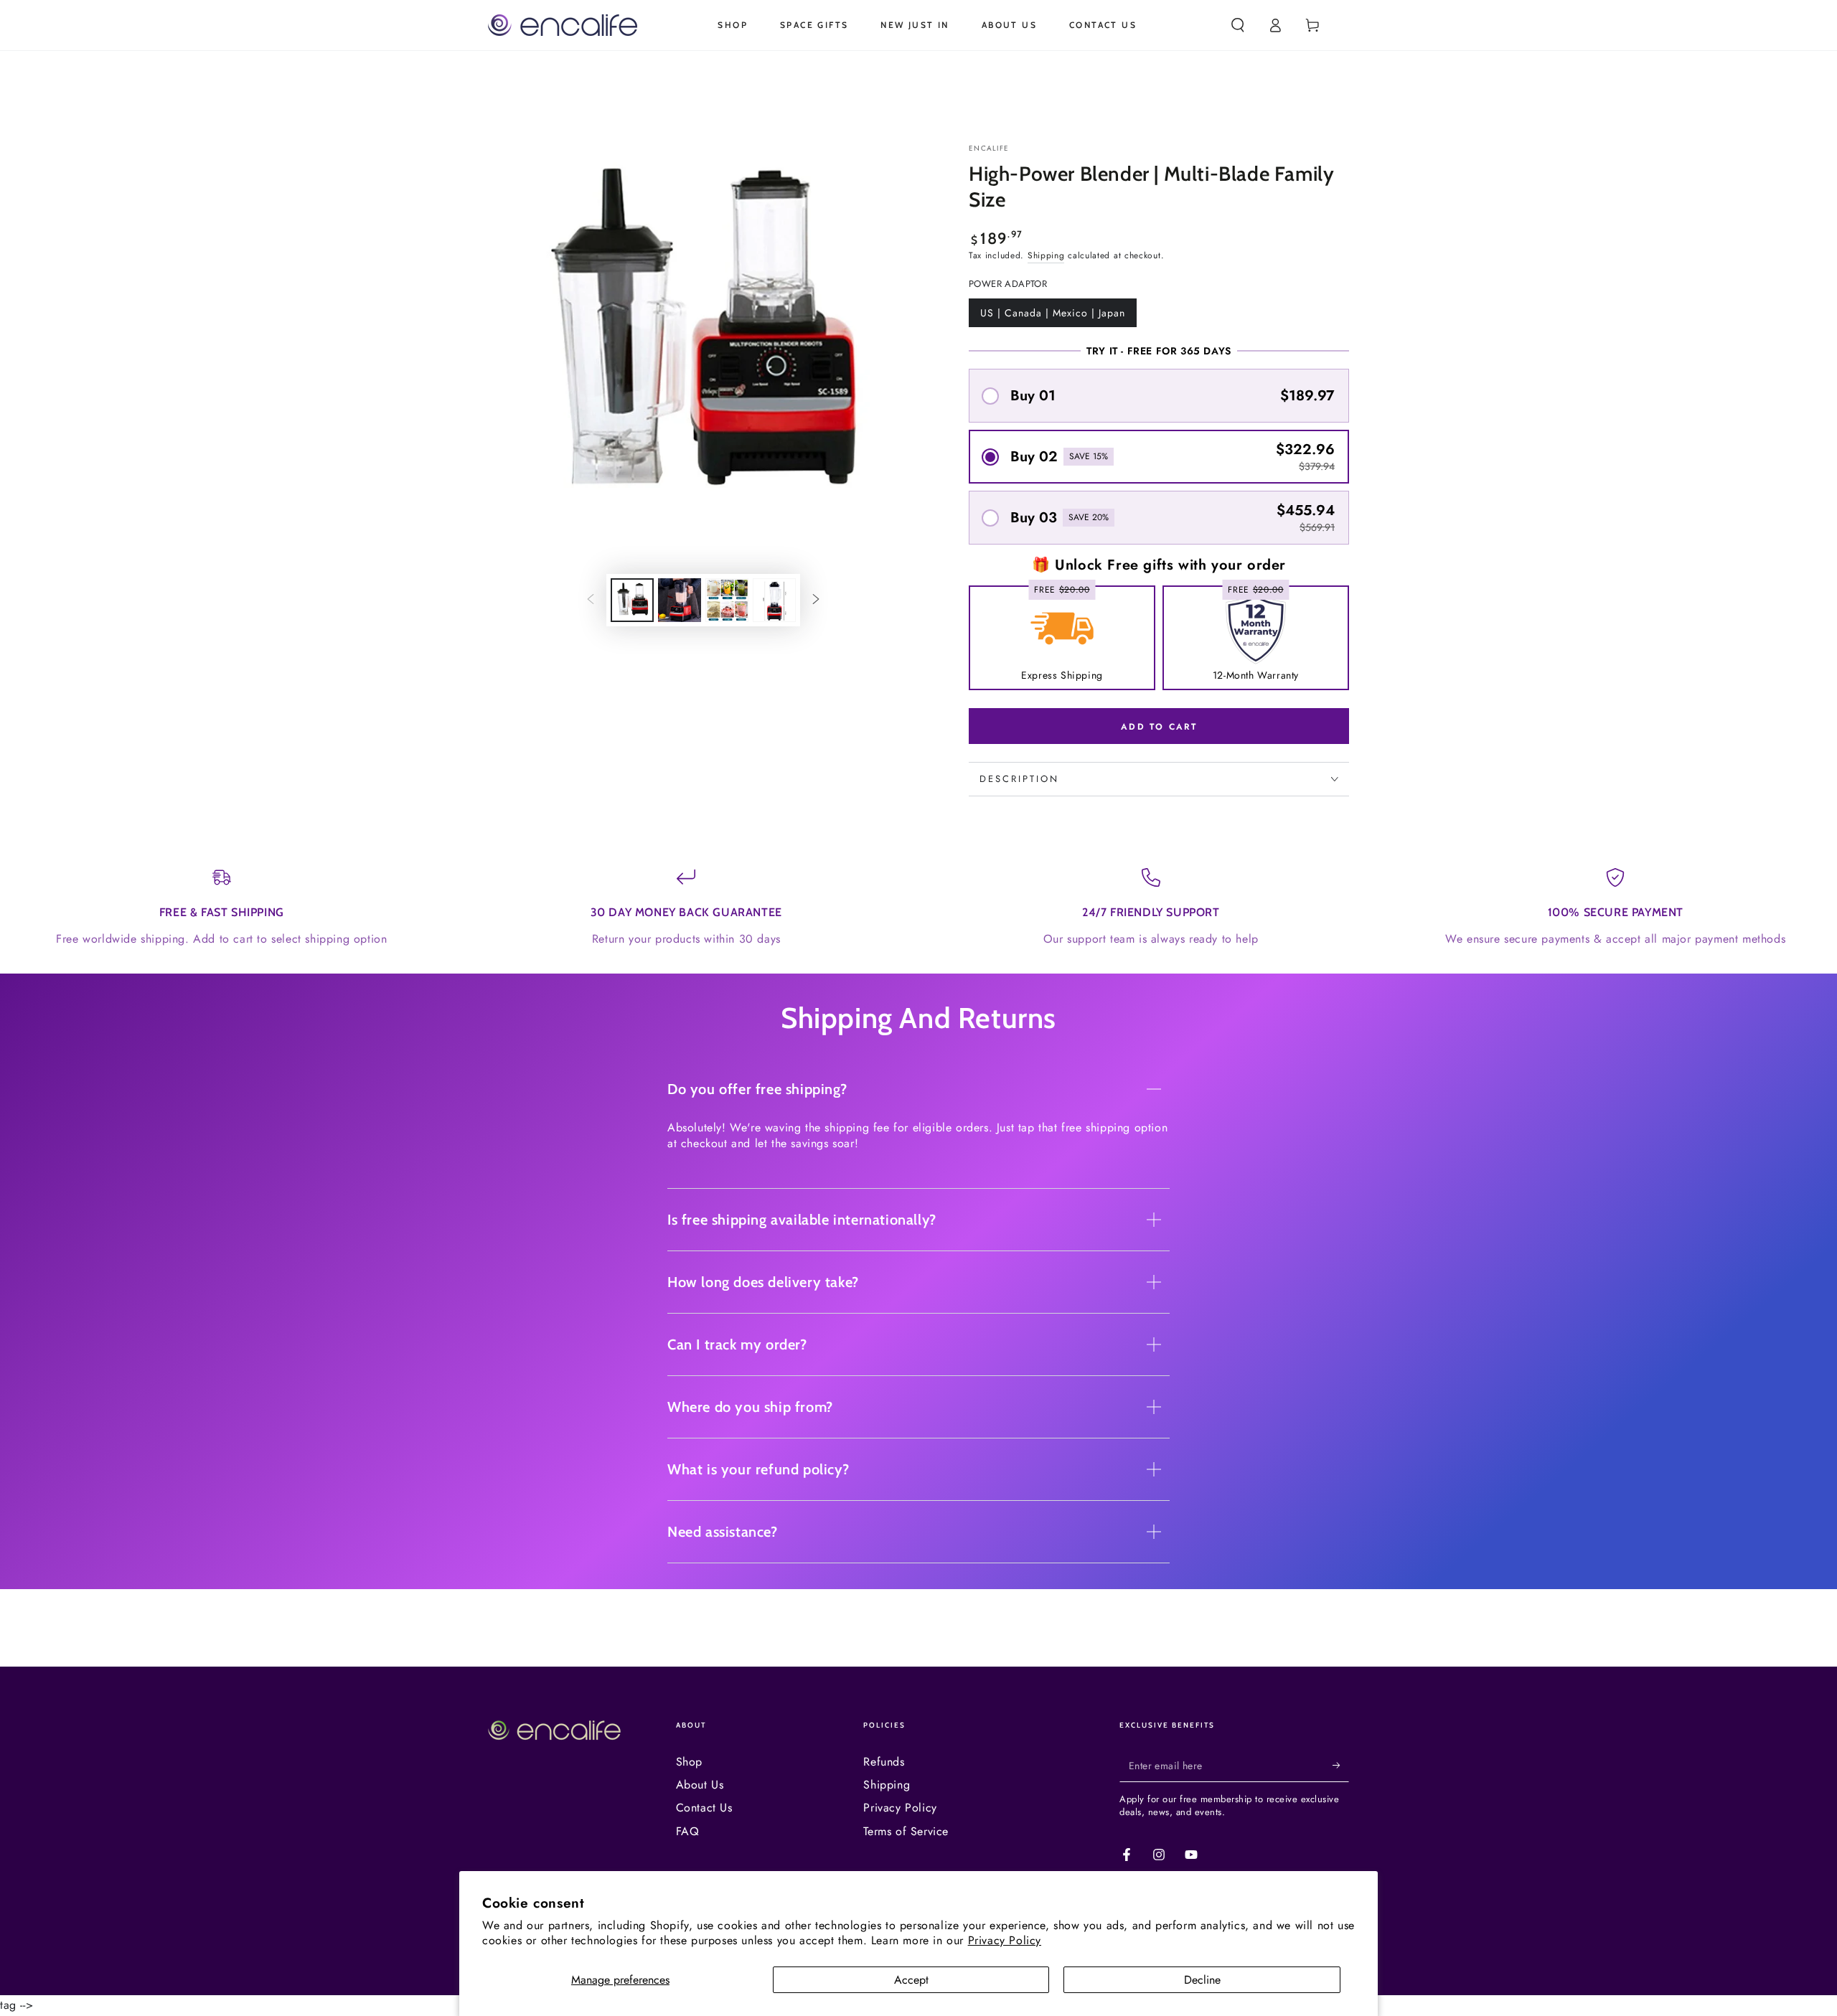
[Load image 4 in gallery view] (774, 600)
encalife (989, 149)
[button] (1238, 25)
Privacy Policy (1005, 1940)
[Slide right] (816, 600)
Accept (911, 1980)
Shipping (1046, 255)
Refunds (884, 1762)
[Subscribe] (1341, 1766)
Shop (689, 1762)
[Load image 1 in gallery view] (632, 600)
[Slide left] (591, 600)
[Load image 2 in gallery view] (680, 600)
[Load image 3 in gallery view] (727, 600)
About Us (700, 1785)
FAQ (688, 1831)
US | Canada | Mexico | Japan (1052, 316)
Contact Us (704, 1808)
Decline (1202, 1980)
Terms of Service (906, 1831)
